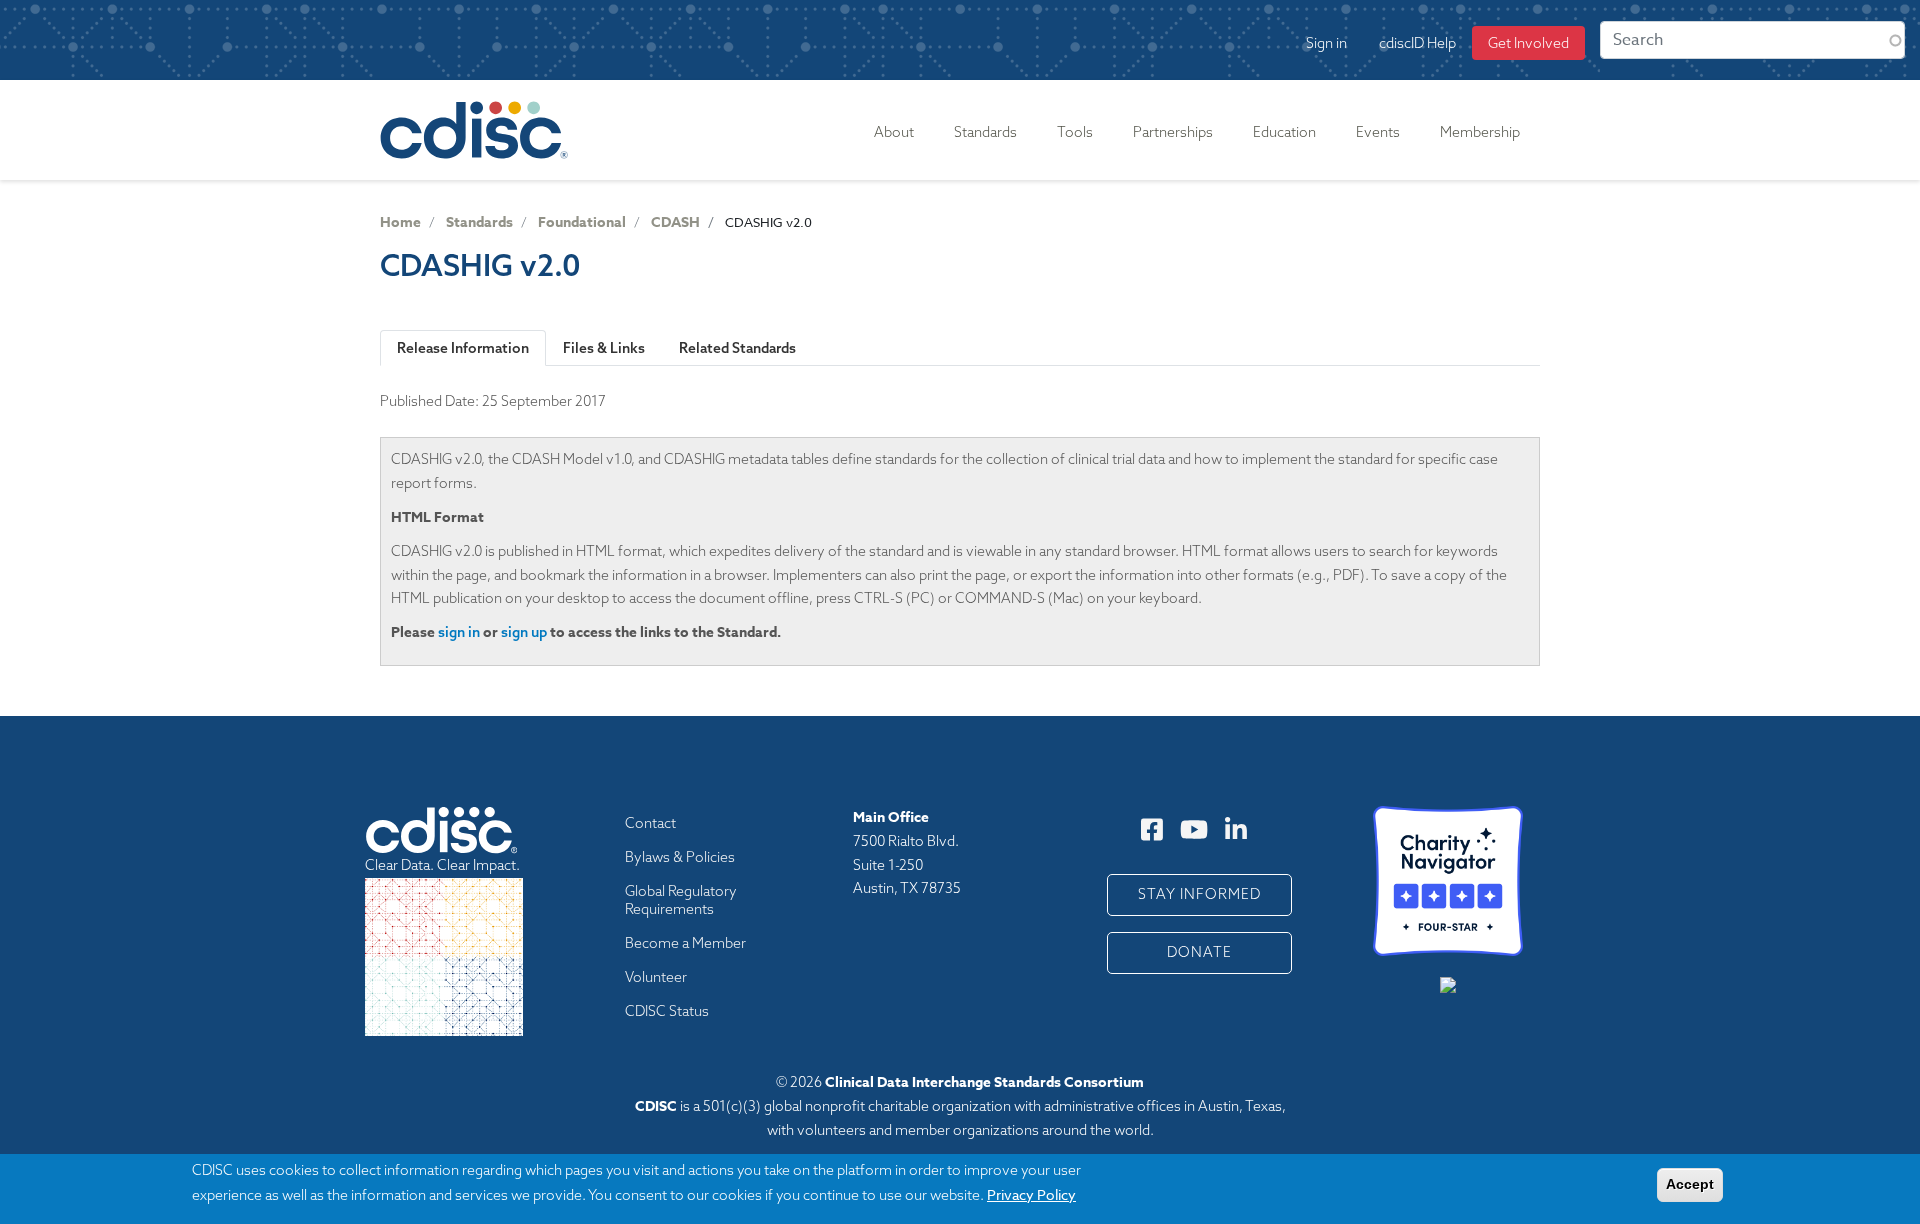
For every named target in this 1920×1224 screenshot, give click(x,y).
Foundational (582, 222)
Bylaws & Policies (680, 857)
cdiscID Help (1417, 43)
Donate (1199, 952)
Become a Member (685, 943)
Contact (650, 823)
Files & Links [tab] (604, 348)
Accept (1690, 1184)
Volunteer (656, 977)
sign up (524, 632)
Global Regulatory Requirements (681, 900)
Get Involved (1528, 43)
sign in (459, 632)
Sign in (1326, 43)
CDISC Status (667, 1011)
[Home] (478, 130)
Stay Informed (1199, 894)
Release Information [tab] (463, 348)
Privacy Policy (1031, 1194)
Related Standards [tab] (737, 348)
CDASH (675, 222)
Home (400, 222)
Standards (479, 222)
